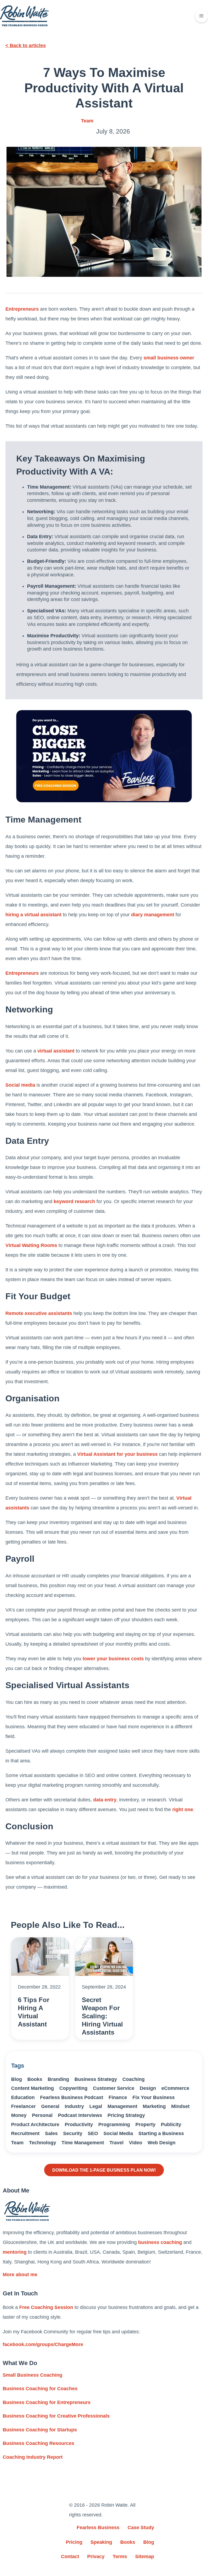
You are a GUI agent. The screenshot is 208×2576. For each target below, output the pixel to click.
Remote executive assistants (39, 1313)
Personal (42, 2115)
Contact (70, 2556)
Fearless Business (98, 2528)
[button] (201, 16)
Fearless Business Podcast (72, 2097)
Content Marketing (32, 2088)
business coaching (160, 2242)
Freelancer (23, 2106)
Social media (20, 1085)
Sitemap (145, 2556)
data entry (105, 1800)
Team (87, 121)
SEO (93, 2133)
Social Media (118, 2133)
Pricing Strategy (126, 2115)
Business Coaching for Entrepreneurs (47, 2402)
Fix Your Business (154, 2097)
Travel (116, 2143)
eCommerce (175, 2088)
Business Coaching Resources (38, 2443)
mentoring (15, 2252)
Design (148, 2088)
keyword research (74, 1201)
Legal (96, 2106)
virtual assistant (56, 1051)
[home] (24, 16)
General (50, 2106)
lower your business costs (113, 1659)
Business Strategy (96, 2079)
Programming (114, 2125)
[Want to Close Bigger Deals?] (104, 756)
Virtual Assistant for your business (117, 1454)
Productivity (79, 2125)
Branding (58, 2079)
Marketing (154, 2106)
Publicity (171, 2125)
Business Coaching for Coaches (40, 2389)
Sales (51, 2133)
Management (122, 2106)
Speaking (101, 2542)
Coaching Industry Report (33, 2457)
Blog (17, 2079)
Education (23, 2097)
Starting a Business (161, 2133)
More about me (20, 2275)
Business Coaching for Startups (40, 2430)
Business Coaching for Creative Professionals (56, 2416)
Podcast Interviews (80, 2115)
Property (145, 2125)
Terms (120, 2556)
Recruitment (25, 2133)
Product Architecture (35, 2125)
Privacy (96, 2556)
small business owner (169, 358)
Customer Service (114, 2088)
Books (35, 2079)
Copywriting (73, 2088)
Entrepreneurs (22, 309)
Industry (74, 2106)
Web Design (162, 2143)
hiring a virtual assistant (33, 915)
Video (136, 2143)
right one (183, 1810)
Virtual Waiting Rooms (31, 1245)
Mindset (180, 2106)
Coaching (134, 2079)
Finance (118, 2097)
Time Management (83, 2143)
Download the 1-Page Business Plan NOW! (104, 2170)
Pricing (74, 2542)
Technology (43, 2143)
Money (19, 2115)
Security (73, 2133)
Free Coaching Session (46, 2307)
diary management (153, 915)
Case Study (141, 2528)
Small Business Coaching (32, 2375)
